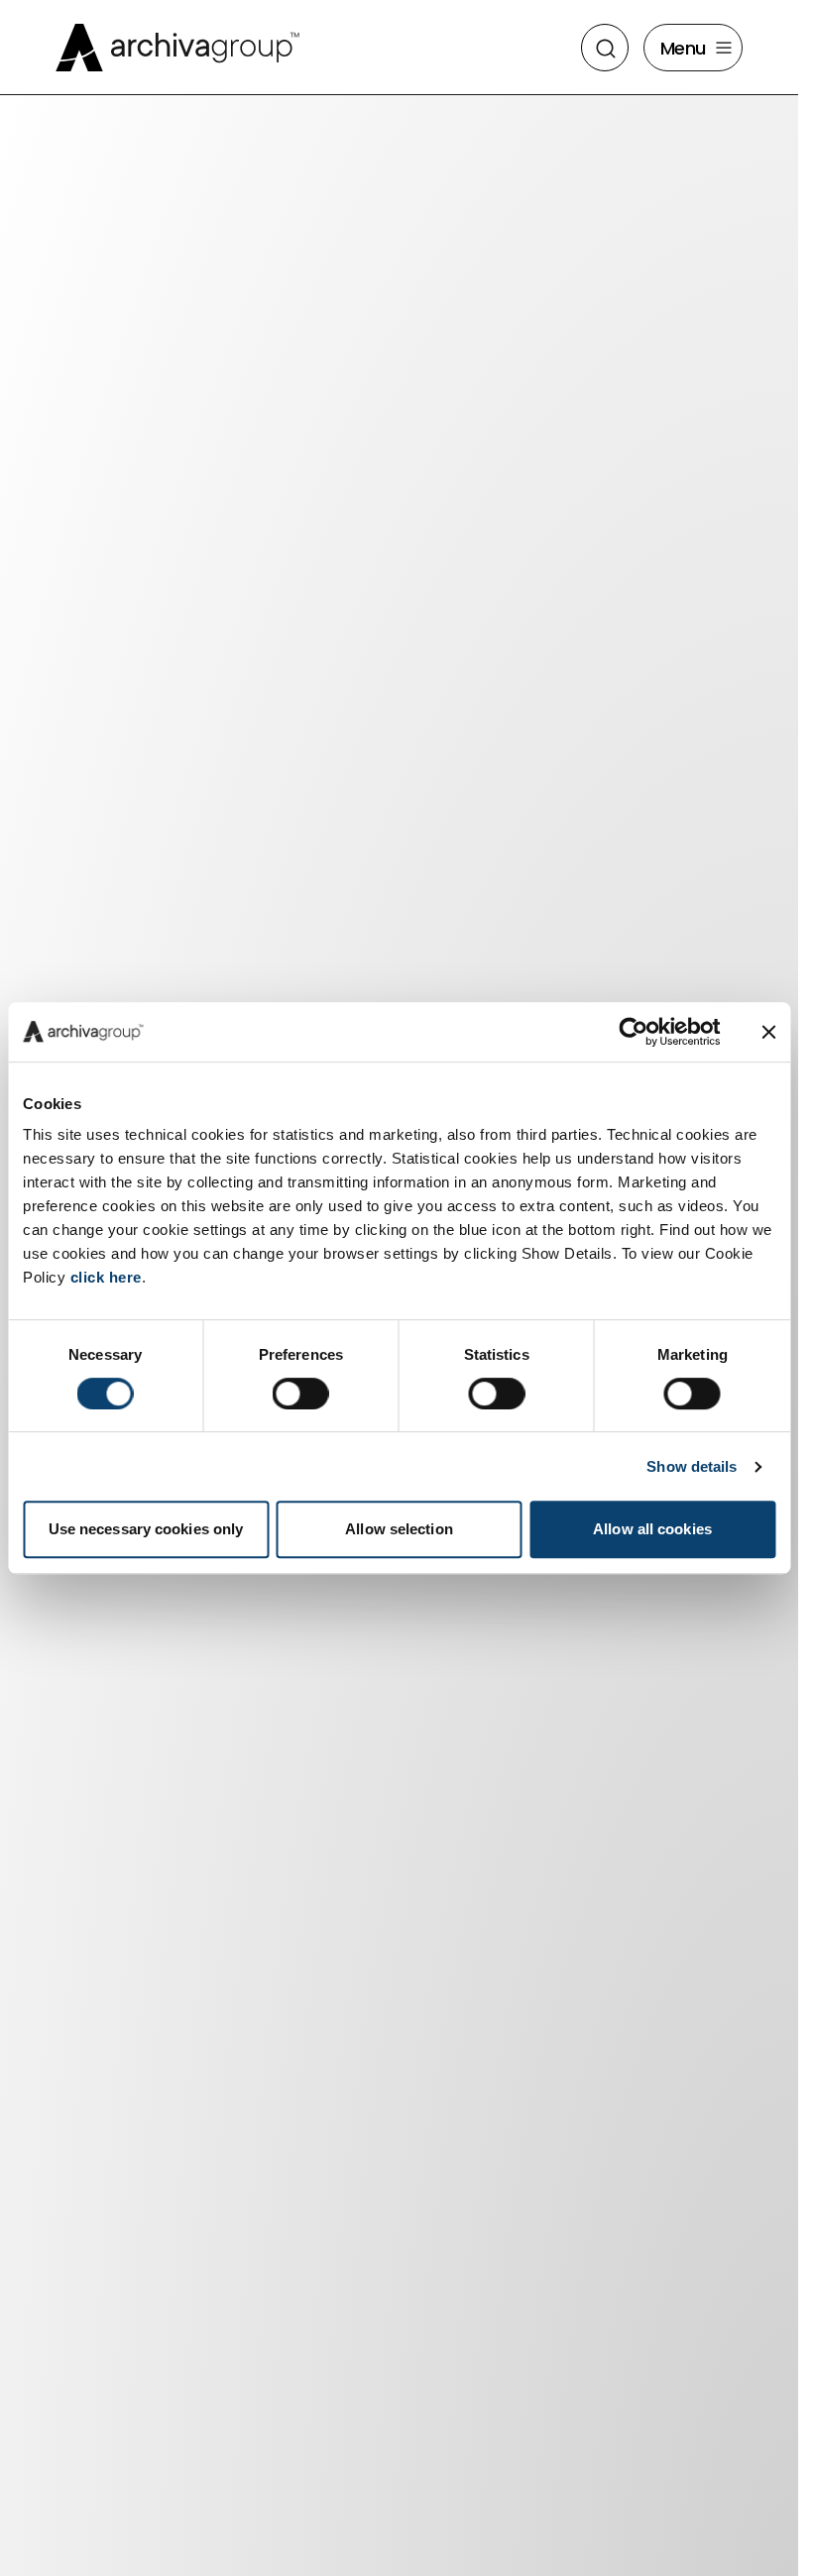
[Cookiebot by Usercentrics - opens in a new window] (633, 1032)
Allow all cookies (652, 1529)
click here (106, 1277)
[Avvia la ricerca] (606, 49)
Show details (692, 1466)
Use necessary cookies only (146, 1529)
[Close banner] (768, 1032)
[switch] (301, 1394)
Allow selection (399, 1529)
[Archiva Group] (177, 48)
